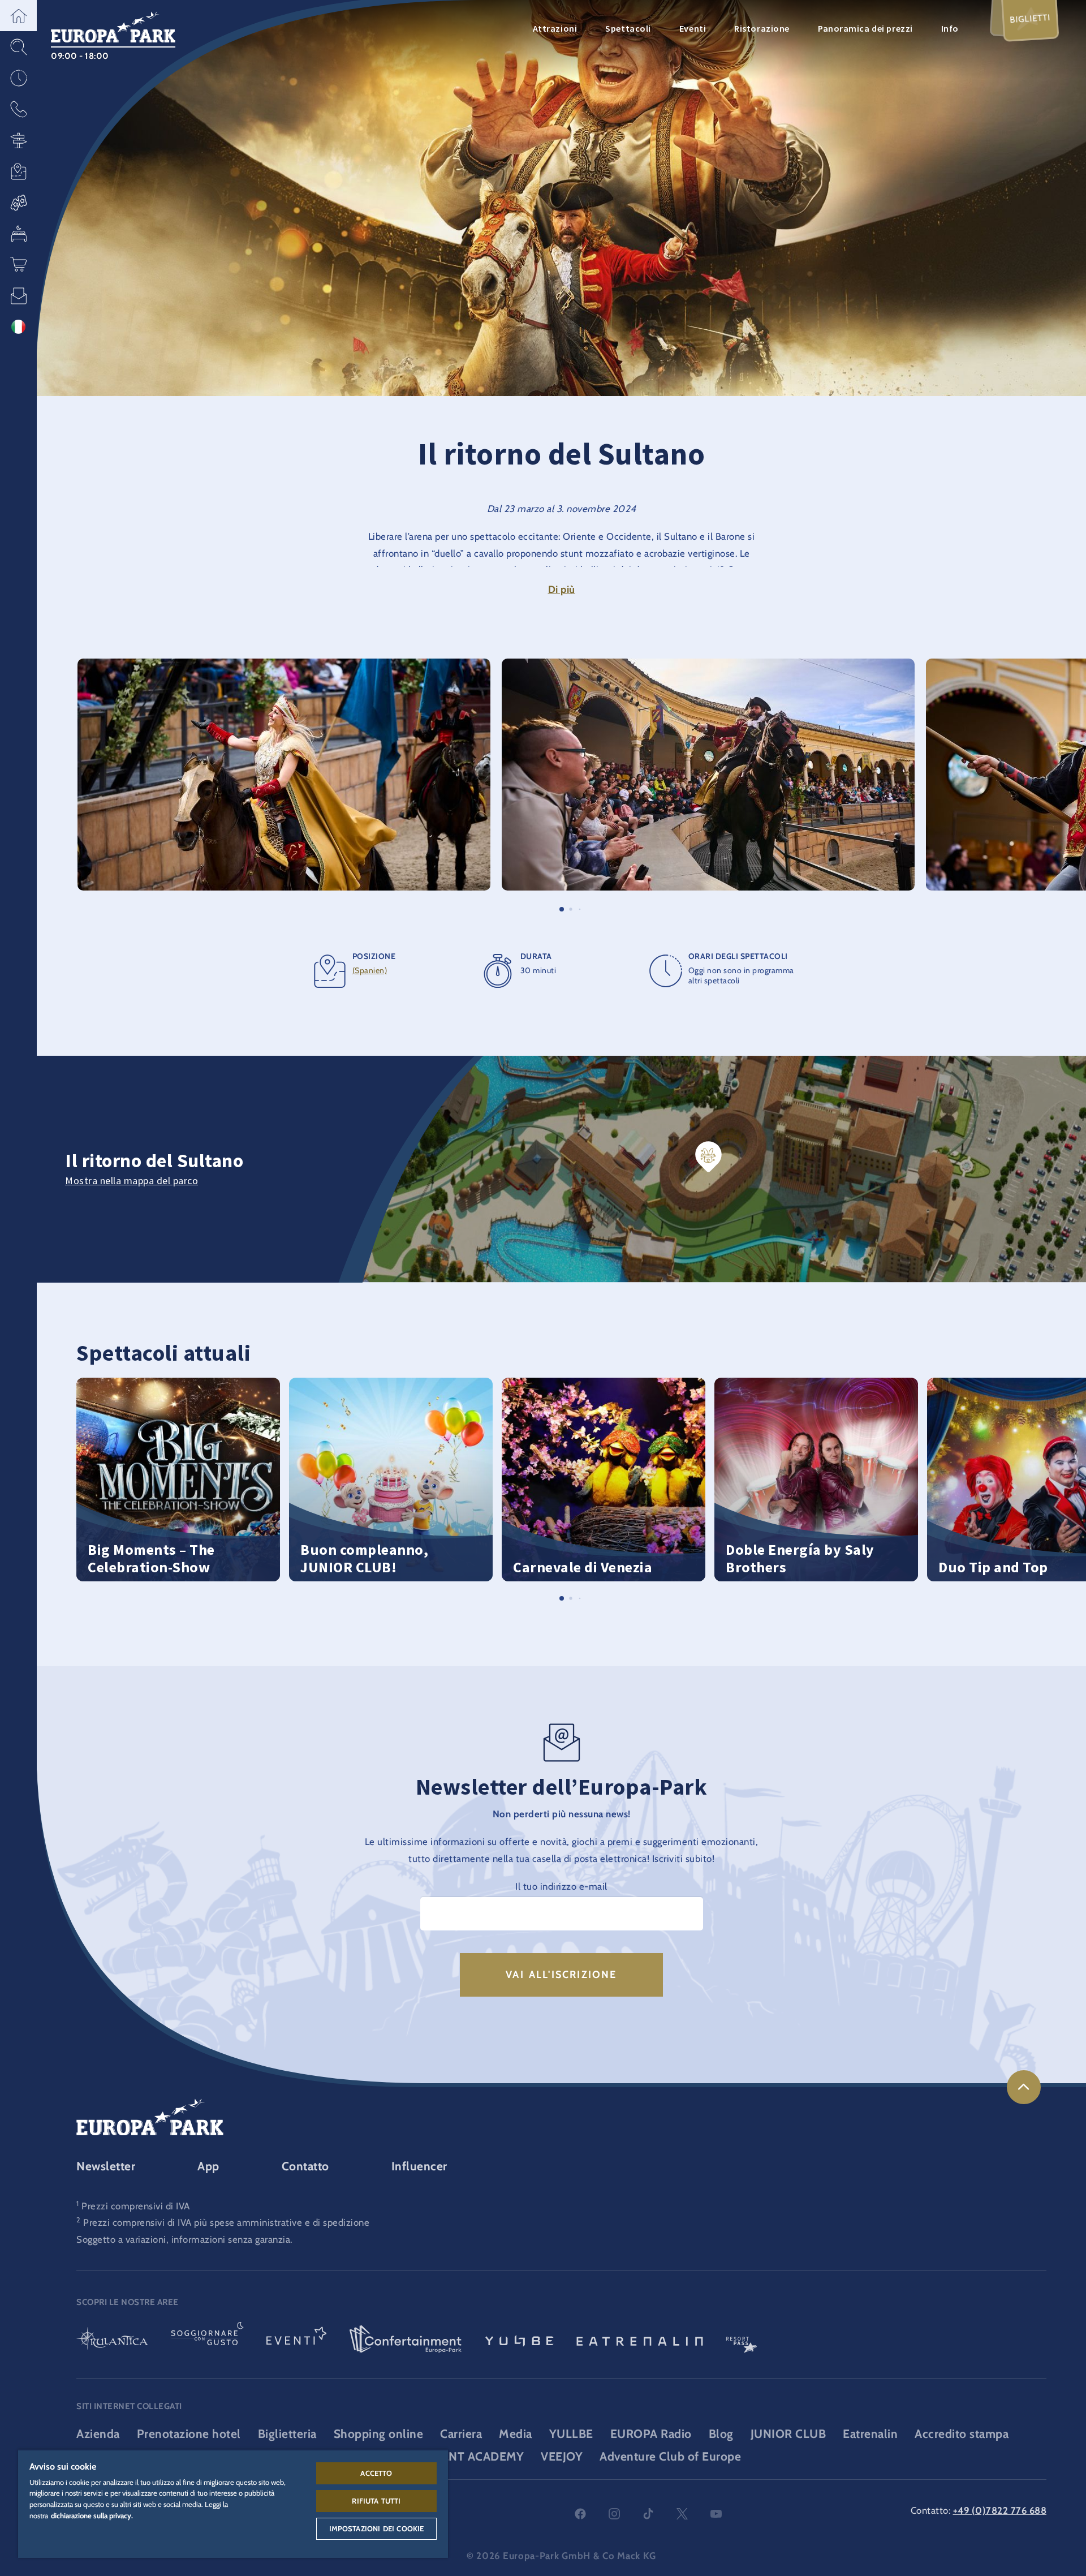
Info (950, 28)
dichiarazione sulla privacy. (92, 2515)
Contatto (305, 2166)
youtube (716, 2514)
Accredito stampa (962, 2434)
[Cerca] (18, 47)
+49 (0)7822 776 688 (1000, 2510)
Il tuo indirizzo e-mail (561, 1886)
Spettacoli (628, 28)
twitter (682, 2514)
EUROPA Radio (651, 2434)
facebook (580, 2514)
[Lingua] (18, 327)
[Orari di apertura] (18, 78)
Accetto (376, 2473)
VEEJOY (562, 2456)
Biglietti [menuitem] (1030, 18)
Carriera (461, 2434)
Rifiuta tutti (376, 2501)
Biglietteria (287, 2434)
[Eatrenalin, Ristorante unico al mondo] (640, 2340)
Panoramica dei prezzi (865, 28)
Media (516, 2434)
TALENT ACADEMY (472, 2456)
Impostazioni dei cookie (377, 2528)
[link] (1024, 2087)
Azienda (98, 2434)
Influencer (419, 2166)
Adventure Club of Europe (670, 2456)
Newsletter (106, 2166)
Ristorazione (762, 28)
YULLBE (571, 2434)
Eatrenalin (870, 2434)
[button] (18, 16)
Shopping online (379, 2434)
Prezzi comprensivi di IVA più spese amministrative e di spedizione (226, 2222)
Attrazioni (555, 28)
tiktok (648, 2514)
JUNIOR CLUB (788, 2434)
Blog (721, 2434)
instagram (614, 2514)
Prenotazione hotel (189, 2434)
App (208, 2166)
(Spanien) (370, 970)
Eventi (693, 28)
